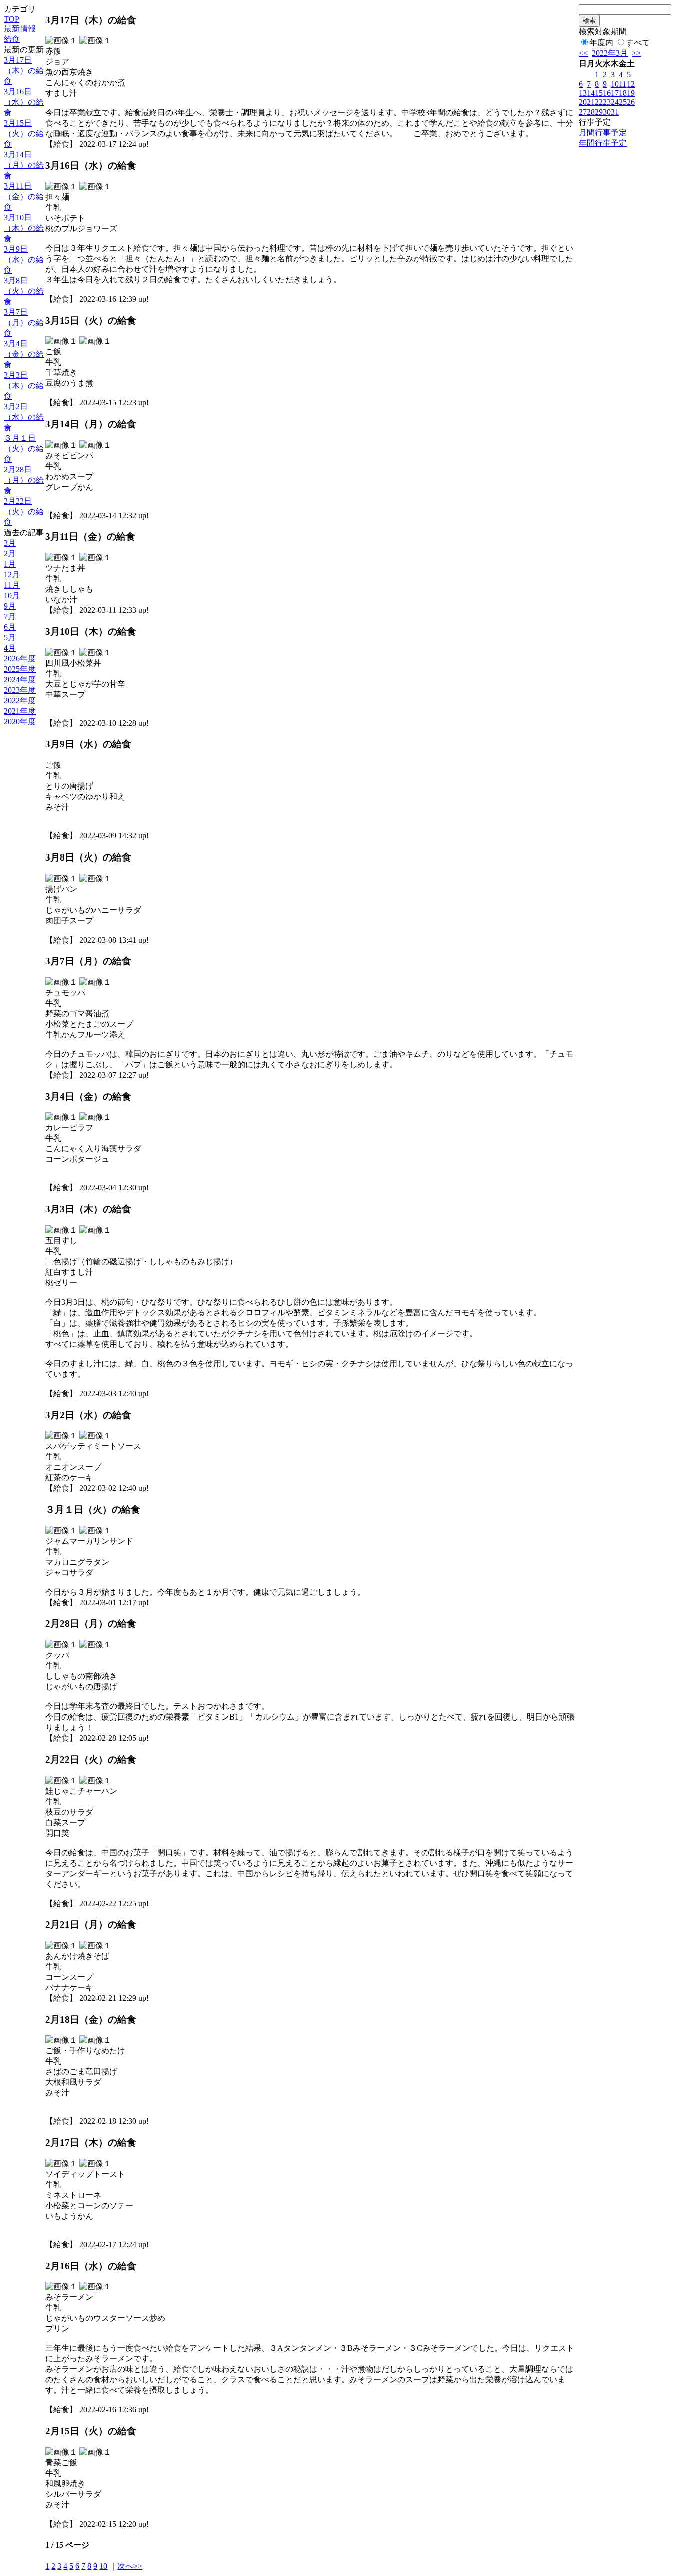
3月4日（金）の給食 (24, 354)
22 (599, 102)
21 (591, 102)
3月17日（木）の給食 (24, 70)
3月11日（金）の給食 (24, 196)
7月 (10, 617)
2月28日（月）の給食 (24, 480)
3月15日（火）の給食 (24, 133)
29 (599, 112)
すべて (638, 42)
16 (607, 93)
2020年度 (20, 722)
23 (607, 102)
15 (599, 93)
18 (623, 93)
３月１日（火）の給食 (24, 449)
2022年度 (20, 701)
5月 (10, 638)
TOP (12, 19)
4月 (10, 648)
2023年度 (20, 690)
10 (103, 2566)
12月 (12, 575)
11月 (12, 585)
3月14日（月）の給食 (24, 165)
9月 (10, 606)
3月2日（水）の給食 (24, 417)
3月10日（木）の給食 (24, 228)
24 (615, 102)
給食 (12, 39)
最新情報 (20, 28)
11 (623, 84)
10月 (12, 596)
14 (591, 93)
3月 (10, 543)
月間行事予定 (603, 132)
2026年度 (20, 659)
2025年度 (20, 669)
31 (615, 112)
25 (623, 102)
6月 (10, 627)
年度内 (601, 42)
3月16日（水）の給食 (24, 102)
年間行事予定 (603, 143)
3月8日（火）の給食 (24, 291)
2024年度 (20, 680)
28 (591, 112)
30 (607, 112)
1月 (10, 564)
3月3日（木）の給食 (24, 385)
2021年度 (20, 711)
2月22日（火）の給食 (24, 512)
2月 (10, 554)
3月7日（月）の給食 (24, 322)
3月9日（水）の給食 (24, 259)
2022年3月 (610, 53)
